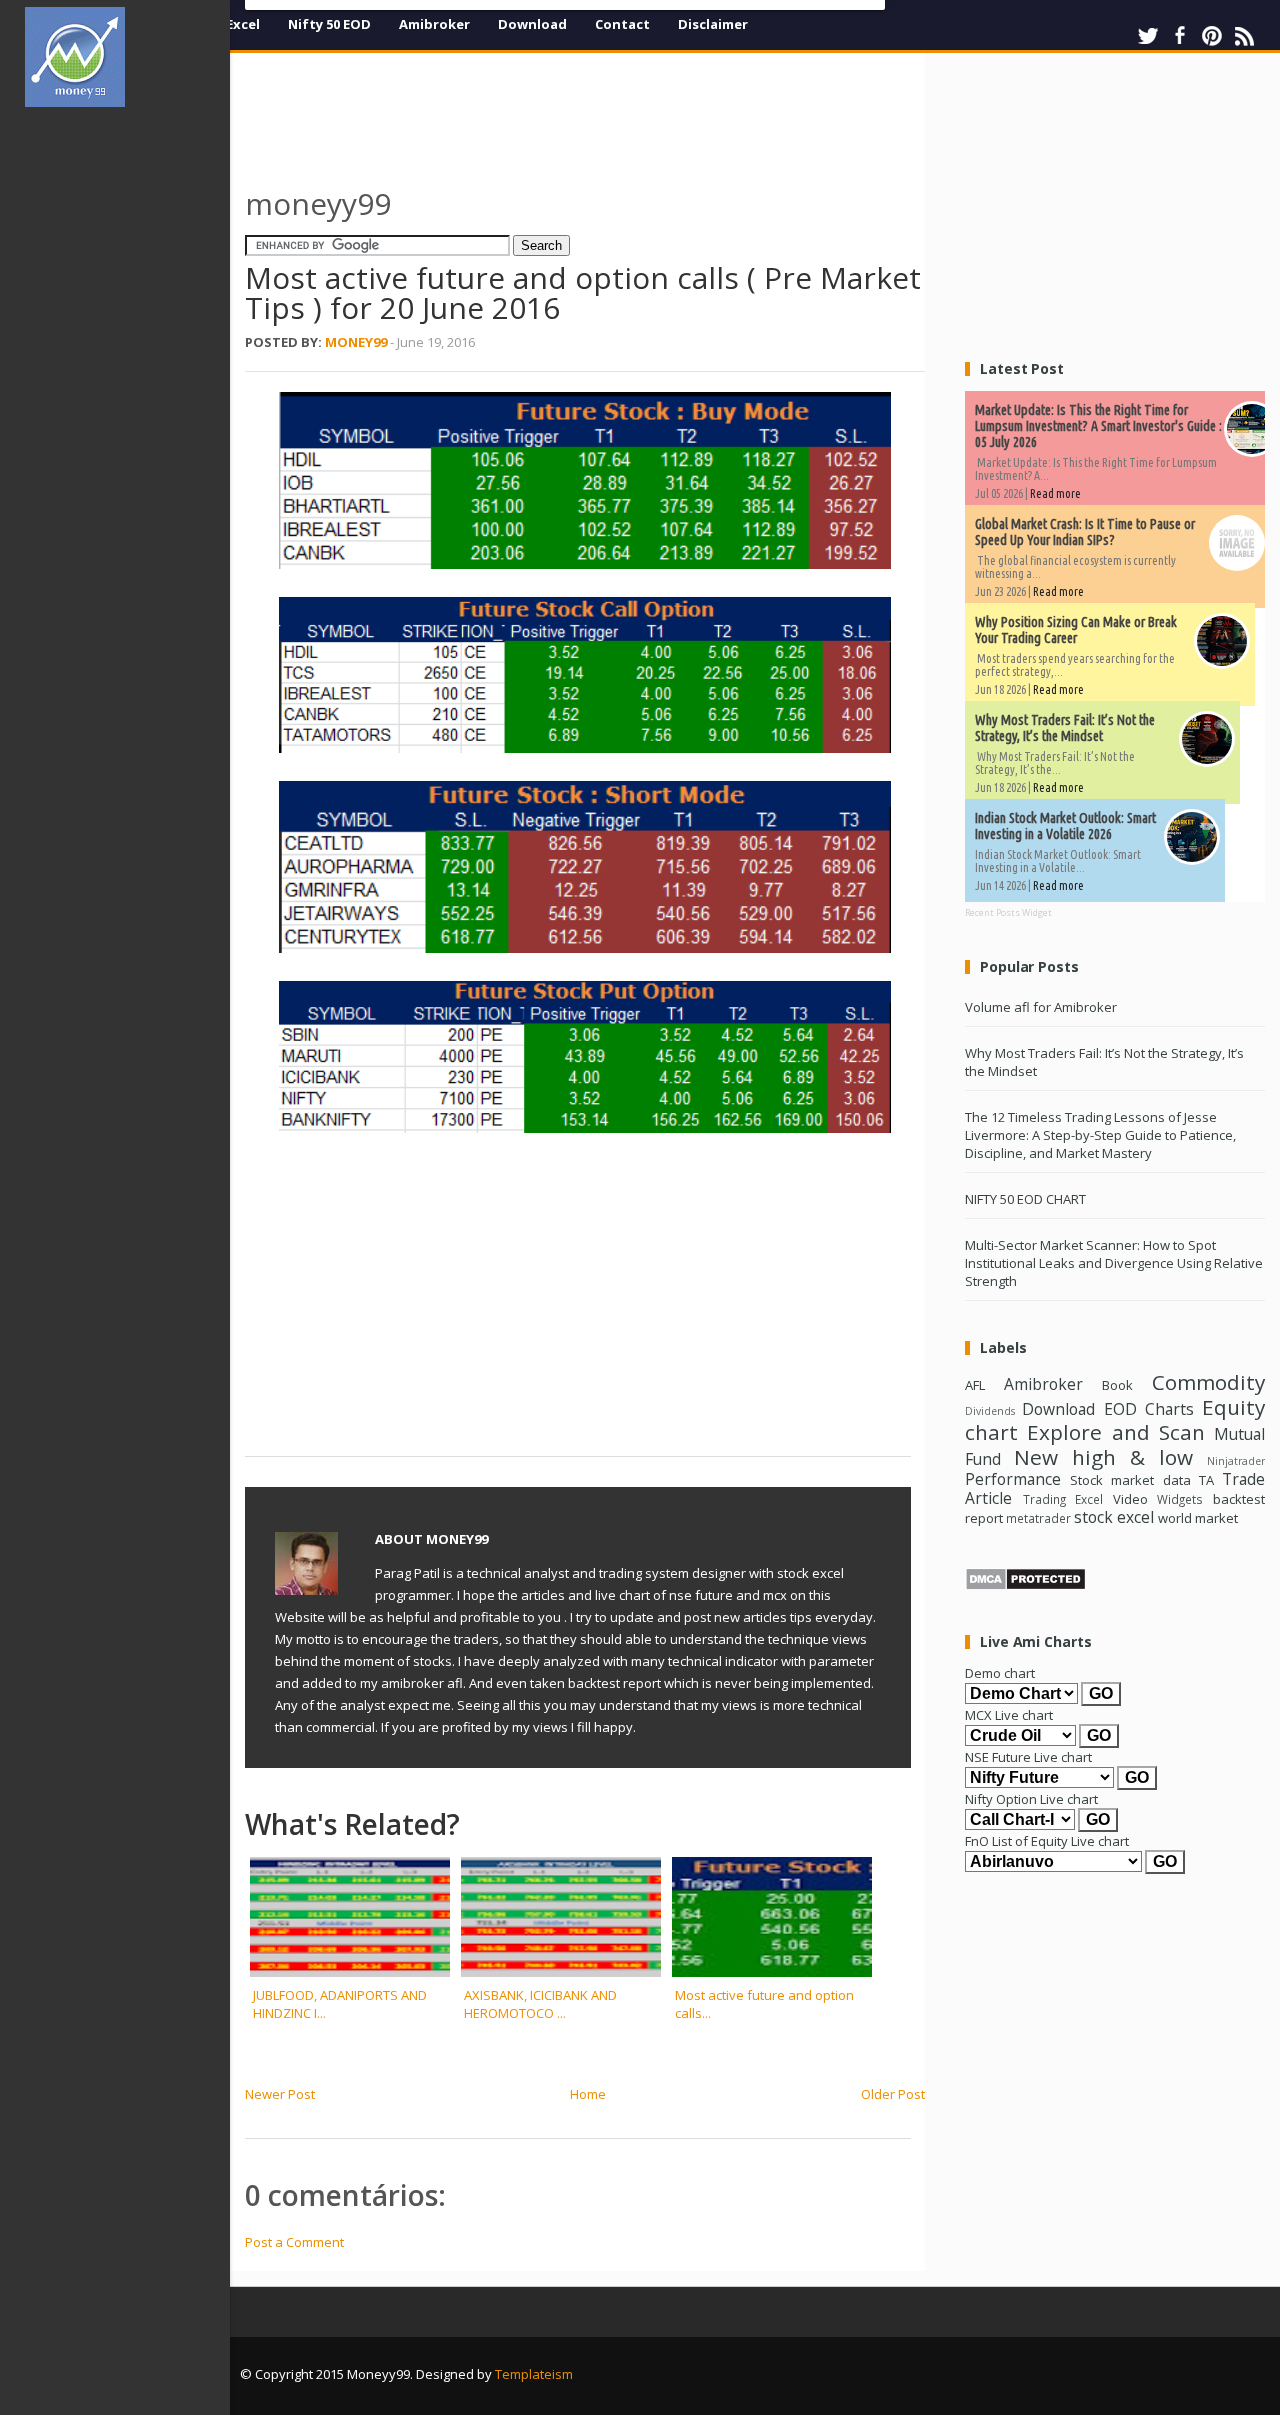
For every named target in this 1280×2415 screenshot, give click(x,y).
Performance (1013, 1479)
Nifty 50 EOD (329, 24)
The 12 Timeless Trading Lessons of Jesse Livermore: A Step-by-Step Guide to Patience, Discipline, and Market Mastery (1100, 1135)
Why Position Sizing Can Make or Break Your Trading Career (1076, 630)
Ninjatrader (1236, 1461)
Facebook (1180, 36)
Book (1117, 1385)
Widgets (1180, 1499)
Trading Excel (1063, 1499)
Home (588, 2094)
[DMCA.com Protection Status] (1025, 1586)
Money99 (356, 342)
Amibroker (434, 24)
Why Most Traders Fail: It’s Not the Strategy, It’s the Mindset (1065, 728)
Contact (622, 24)
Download (532, 24)
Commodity (1208, 1382)
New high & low (1103, 1457)
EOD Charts (1149, 1409)
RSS (1244, 36)
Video (1130, 1499)
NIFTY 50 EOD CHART (1025, 1199)
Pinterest (1212, 36)
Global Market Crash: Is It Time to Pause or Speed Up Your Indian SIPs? (1085, 532)
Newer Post (280, 2094)
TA (1206, 1480)
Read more (1055, 493)
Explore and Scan (1116, 1432)
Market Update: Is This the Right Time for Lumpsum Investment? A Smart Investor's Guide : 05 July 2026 (1098, 426)
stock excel (1114, 1517)
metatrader (1038, 1518)
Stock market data (1130, 1480)
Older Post (893, 2094)
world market (1198, 1518)
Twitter (1148, 36)
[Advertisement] (128, 424)
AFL (975, 1385)
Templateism (534, 2374)
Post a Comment (294, 2242)
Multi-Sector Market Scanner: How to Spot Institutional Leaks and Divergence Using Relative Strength (1114, 1263)
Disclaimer (713, 24)
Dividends (990, 1411)
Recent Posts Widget (1008, 912)
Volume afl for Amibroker (1041, 1007)
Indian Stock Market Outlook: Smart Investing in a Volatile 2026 (1065, 826)
